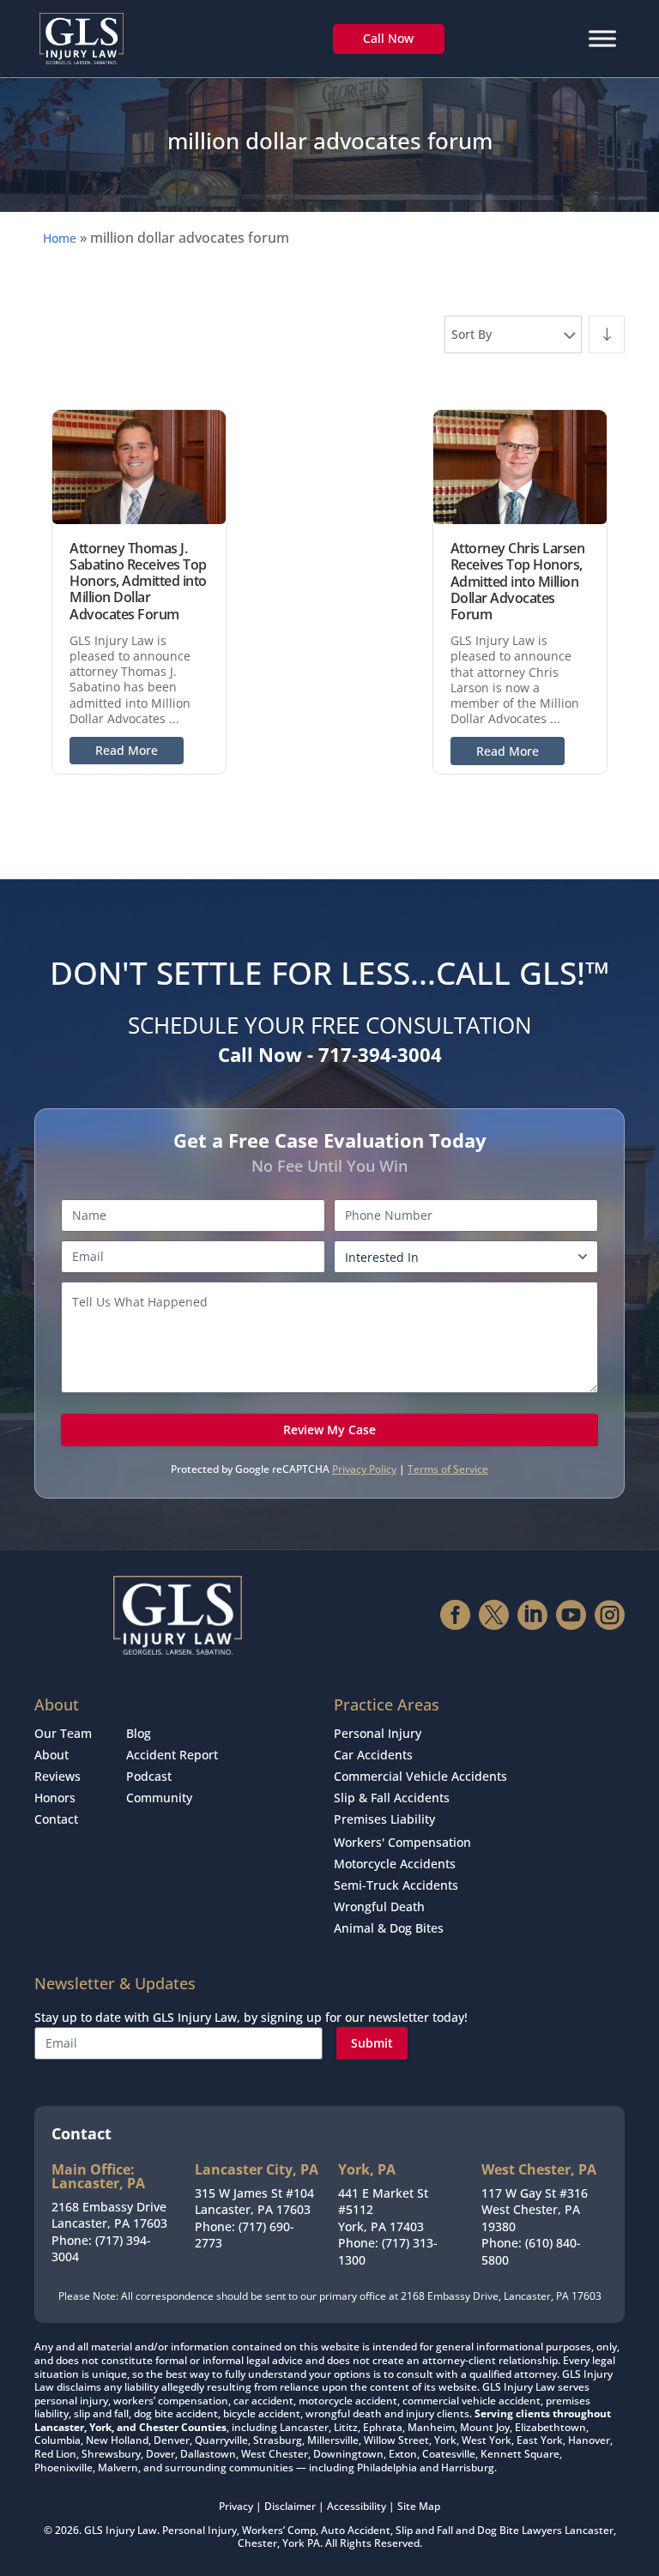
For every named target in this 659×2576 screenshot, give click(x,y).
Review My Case (329, 1430)
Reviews (57, 1776)
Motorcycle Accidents (395, 1864)
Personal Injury (378, 1733)
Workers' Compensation (402, 1842)
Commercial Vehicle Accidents (420, 1776)
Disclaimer (290, 2506)
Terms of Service (448, 1469)
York (293, 2543)
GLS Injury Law (121, 2530)
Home (60, 238)
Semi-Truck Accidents (396, 1885)
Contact (56, 1819)
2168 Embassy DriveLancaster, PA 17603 (109, 2215)
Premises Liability (384, 1819)
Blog (139, 1733)
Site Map (419, 2506)
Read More (127, 750)
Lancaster (589, 2530)
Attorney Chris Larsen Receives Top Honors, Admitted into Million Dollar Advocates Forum (518, 581)
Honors (55, 1798)
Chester (257, 2543)
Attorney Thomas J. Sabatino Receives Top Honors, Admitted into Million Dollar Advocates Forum (138, 581)
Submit (372, 2043)
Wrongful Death (379, 1906)
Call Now (388, 38)
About (51, 1755)
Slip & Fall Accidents (392, 1798)
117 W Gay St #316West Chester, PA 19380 (535, 2210)
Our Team (63, 1733)
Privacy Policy (364, 1469)
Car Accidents (373, 1755)
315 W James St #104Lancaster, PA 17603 (254, 2202)
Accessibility (357, 2506)
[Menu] (602, 38)
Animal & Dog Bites (389, 1928)
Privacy (236, 2506)
